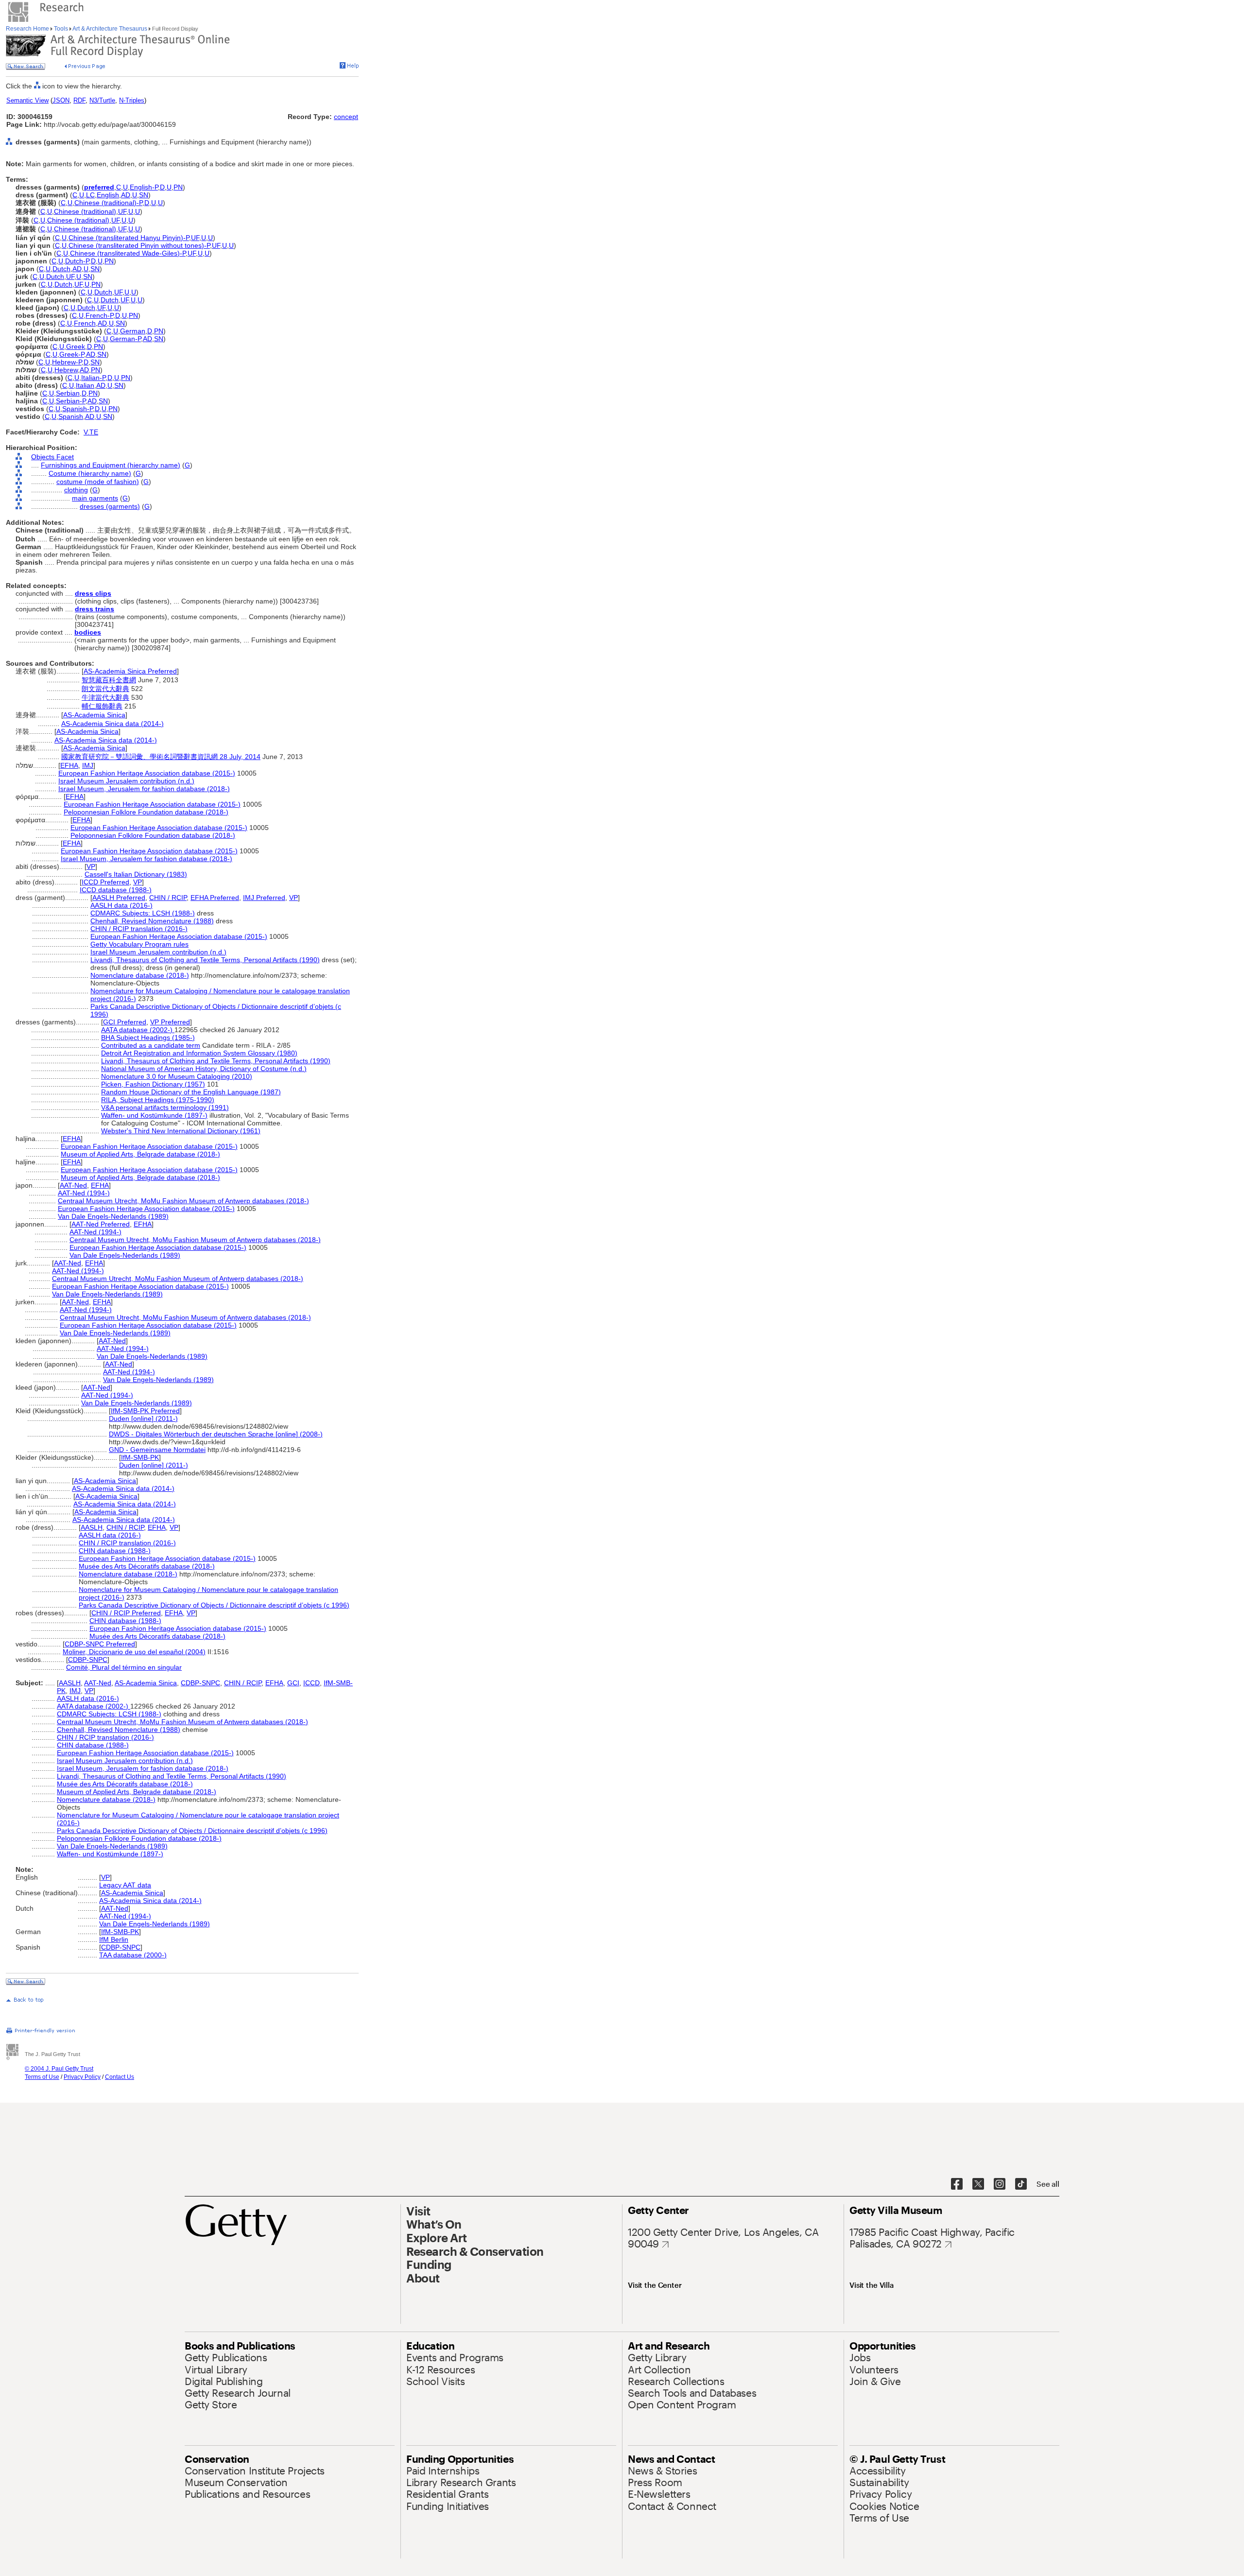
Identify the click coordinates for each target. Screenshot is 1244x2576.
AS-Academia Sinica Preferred (130, 671)
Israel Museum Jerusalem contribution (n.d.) (126, 781)
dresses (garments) (110, 506)
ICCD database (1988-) (116, 890)
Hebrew (66, 370)
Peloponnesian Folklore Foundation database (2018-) (146, 812)
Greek (76, 346)
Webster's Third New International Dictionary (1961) (181, 1131)
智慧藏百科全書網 (109, 680)
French (85, 323)
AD (126, 195)
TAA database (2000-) (133, 1955)
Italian (85, 385)
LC (90, 195)
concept (346, 117)
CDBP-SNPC (88, 1660)
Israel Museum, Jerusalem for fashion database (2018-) (144, 789)
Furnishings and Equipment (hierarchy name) (111, 465)
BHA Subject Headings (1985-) (148, 1037)
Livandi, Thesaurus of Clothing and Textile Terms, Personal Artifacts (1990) (205, 960)
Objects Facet (52, 457)
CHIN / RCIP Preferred (126, 1613)
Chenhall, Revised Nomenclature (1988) (152, 921)
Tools (61, 29)
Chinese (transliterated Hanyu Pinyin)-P (129, 238)
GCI (293, 1683)
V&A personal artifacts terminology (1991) (165, 1107)
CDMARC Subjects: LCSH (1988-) (143, 913)
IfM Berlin (114, 1939)
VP (91, 866)
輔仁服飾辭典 (102, 706)
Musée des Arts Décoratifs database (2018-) (147, 1566)
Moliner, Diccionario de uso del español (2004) (134, 1652)
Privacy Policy (82, 2077)
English (108, 195)
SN (144, 195)
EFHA (69, 765)
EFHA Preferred (215, 898)
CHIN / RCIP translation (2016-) (139, 929)
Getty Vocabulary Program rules (139, 944)
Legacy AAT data (125, 1885)
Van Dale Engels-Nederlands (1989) (113, 1216)
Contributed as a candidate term (151, 1045)
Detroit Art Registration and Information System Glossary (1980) (199, 1053)
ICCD (311, 1683)
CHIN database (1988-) (115, 1551)
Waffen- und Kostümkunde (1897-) (154, 1115)
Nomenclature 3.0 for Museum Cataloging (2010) (177, 1076)
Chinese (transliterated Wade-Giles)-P (128, 253)
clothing (76, 490)
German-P (125, 339)
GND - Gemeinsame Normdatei (157, 1450)
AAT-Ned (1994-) (84, 1193)
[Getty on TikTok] (1021, 2184)
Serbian (68, 393)
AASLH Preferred (119, 898)
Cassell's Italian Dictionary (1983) (136, 874)
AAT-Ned (73, 1185)
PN (178, 187)
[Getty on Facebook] (957, 2184)
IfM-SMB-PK (140, 1457)
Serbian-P (71, 401)
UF (122, 211)
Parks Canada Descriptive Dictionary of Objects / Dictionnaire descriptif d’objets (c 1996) (214, 1605)
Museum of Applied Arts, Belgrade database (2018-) (140, 1154)
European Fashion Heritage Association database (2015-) (147, 773)
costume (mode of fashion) (98, 482)
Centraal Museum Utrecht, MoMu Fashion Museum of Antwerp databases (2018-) (183, 1201)
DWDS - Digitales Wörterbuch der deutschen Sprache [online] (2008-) (216, 1434)
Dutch (61, 269)
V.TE (91, 432)
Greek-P (72, 354)
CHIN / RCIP (168, 898)
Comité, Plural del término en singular (124, 1667)
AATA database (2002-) (138, 1030)
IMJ (88, 765)
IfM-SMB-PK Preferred (145, 1411)
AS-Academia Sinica (94, 715)
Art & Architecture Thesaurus (110, 29)
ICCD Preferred (105, 882)
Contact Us (120, 2077)
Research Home (28, 29)
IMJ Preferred (264, 898)
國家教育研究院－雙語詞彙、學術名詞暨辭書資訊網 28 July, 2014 (161, 757)
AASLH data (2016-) (121, 905)
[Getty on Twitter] (978, 2184)
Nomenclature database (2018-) (140, 975)
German (133, 331)
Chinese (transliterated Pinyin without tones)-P (139, 245)
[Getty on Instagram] (1000, 2184)
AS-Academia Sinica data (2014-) (112, 724)
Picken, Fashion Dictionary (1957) (153, 1084)
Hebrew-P (67, 362)
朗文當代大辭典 (105, 689)
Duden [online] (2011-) (143, 1418)
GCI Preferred (125, 1022)
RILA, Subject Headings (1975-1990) (158, 1100)
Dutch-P (77, 261)
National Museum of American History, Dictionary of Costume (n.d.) (204, 1069)
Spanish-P (78, 409)
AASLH (92, 1527)
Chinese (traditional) (85, 211)
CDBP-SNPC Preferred (100, 1644)
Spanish (71, 416)
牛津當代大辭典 (105, 697)
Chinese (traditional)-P (108, 203)
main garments (95, 498)
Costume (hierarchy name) (90, 473)
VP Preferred (170, 1022)
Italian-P (93, 378)
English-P (144, 187)
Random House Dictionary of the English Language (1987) (191, 1092)
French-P (99, 315)
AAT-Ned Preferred (101, 1224)
